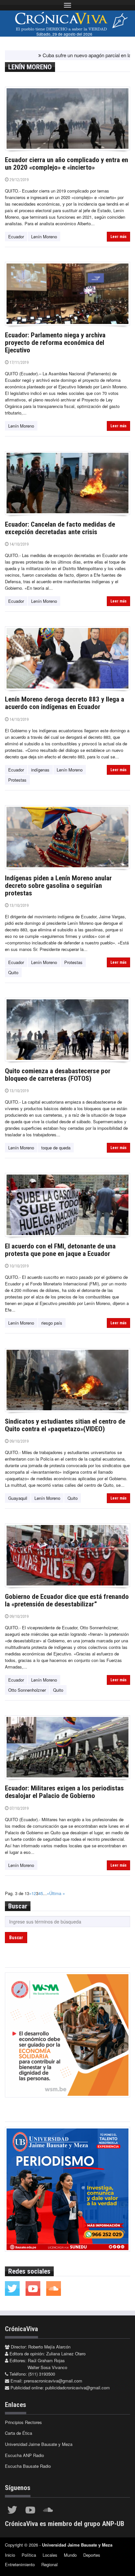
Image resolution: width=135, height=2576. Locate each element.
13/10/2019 (19, 905)
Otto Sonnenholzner (27, 1690)
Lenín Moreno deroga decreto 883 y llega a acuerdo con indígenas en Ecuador (65, 703)
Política (29, 2555)
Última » (57, 1893)
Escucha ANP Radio (24, 2455)
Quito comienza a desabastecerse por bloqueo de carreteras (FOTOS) (58, 1075)
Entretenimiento (20, 2564)
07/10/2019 (19, 1808)
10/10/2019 (19, 1266)
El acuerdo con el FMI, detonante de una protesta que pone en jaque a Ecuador (60, 1250)
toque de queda (56, 1148)
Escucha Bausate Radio (28, 2466)
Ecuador (16, 237)
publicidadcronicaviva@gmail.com (77, 2388)
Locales (50, 2555)
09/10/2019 (19, 1441)
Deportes (92, 2555)
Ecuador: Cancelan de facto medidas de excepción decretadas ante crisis (60, 528)
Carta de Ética (19, 2433)
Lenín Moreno (44, 237)
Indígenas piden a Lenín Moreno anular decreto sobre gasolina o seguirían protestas (58, 886)
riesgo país (52, 1323)
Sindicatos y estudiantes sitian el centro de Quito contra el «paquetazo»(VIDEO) (65, 1425)
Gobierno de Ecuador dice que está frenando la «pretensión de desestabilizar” (67, 1600)
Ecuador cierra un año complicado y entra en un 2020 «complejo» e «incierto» (67, 164)
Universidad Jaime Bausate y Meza (39, 2444)
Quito (13, 972)
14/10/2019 (19, 544)
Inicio (10, 2555)
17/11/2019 (19, 362)
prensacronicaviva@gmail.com (53, 2381)
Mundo (70, 2555)
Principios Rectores (23, 2422)
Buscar (16, 1938)
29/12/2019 (19, 180)
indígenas (40, 770)
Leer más (118, 237)
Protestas (17, 780)
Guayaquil (18, 1498)
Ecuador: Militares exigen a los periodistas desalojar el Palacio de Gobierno (64, 1792)
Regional (49, 2564)
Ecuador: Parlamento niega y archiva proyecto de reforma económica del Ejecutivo (55, 343)
